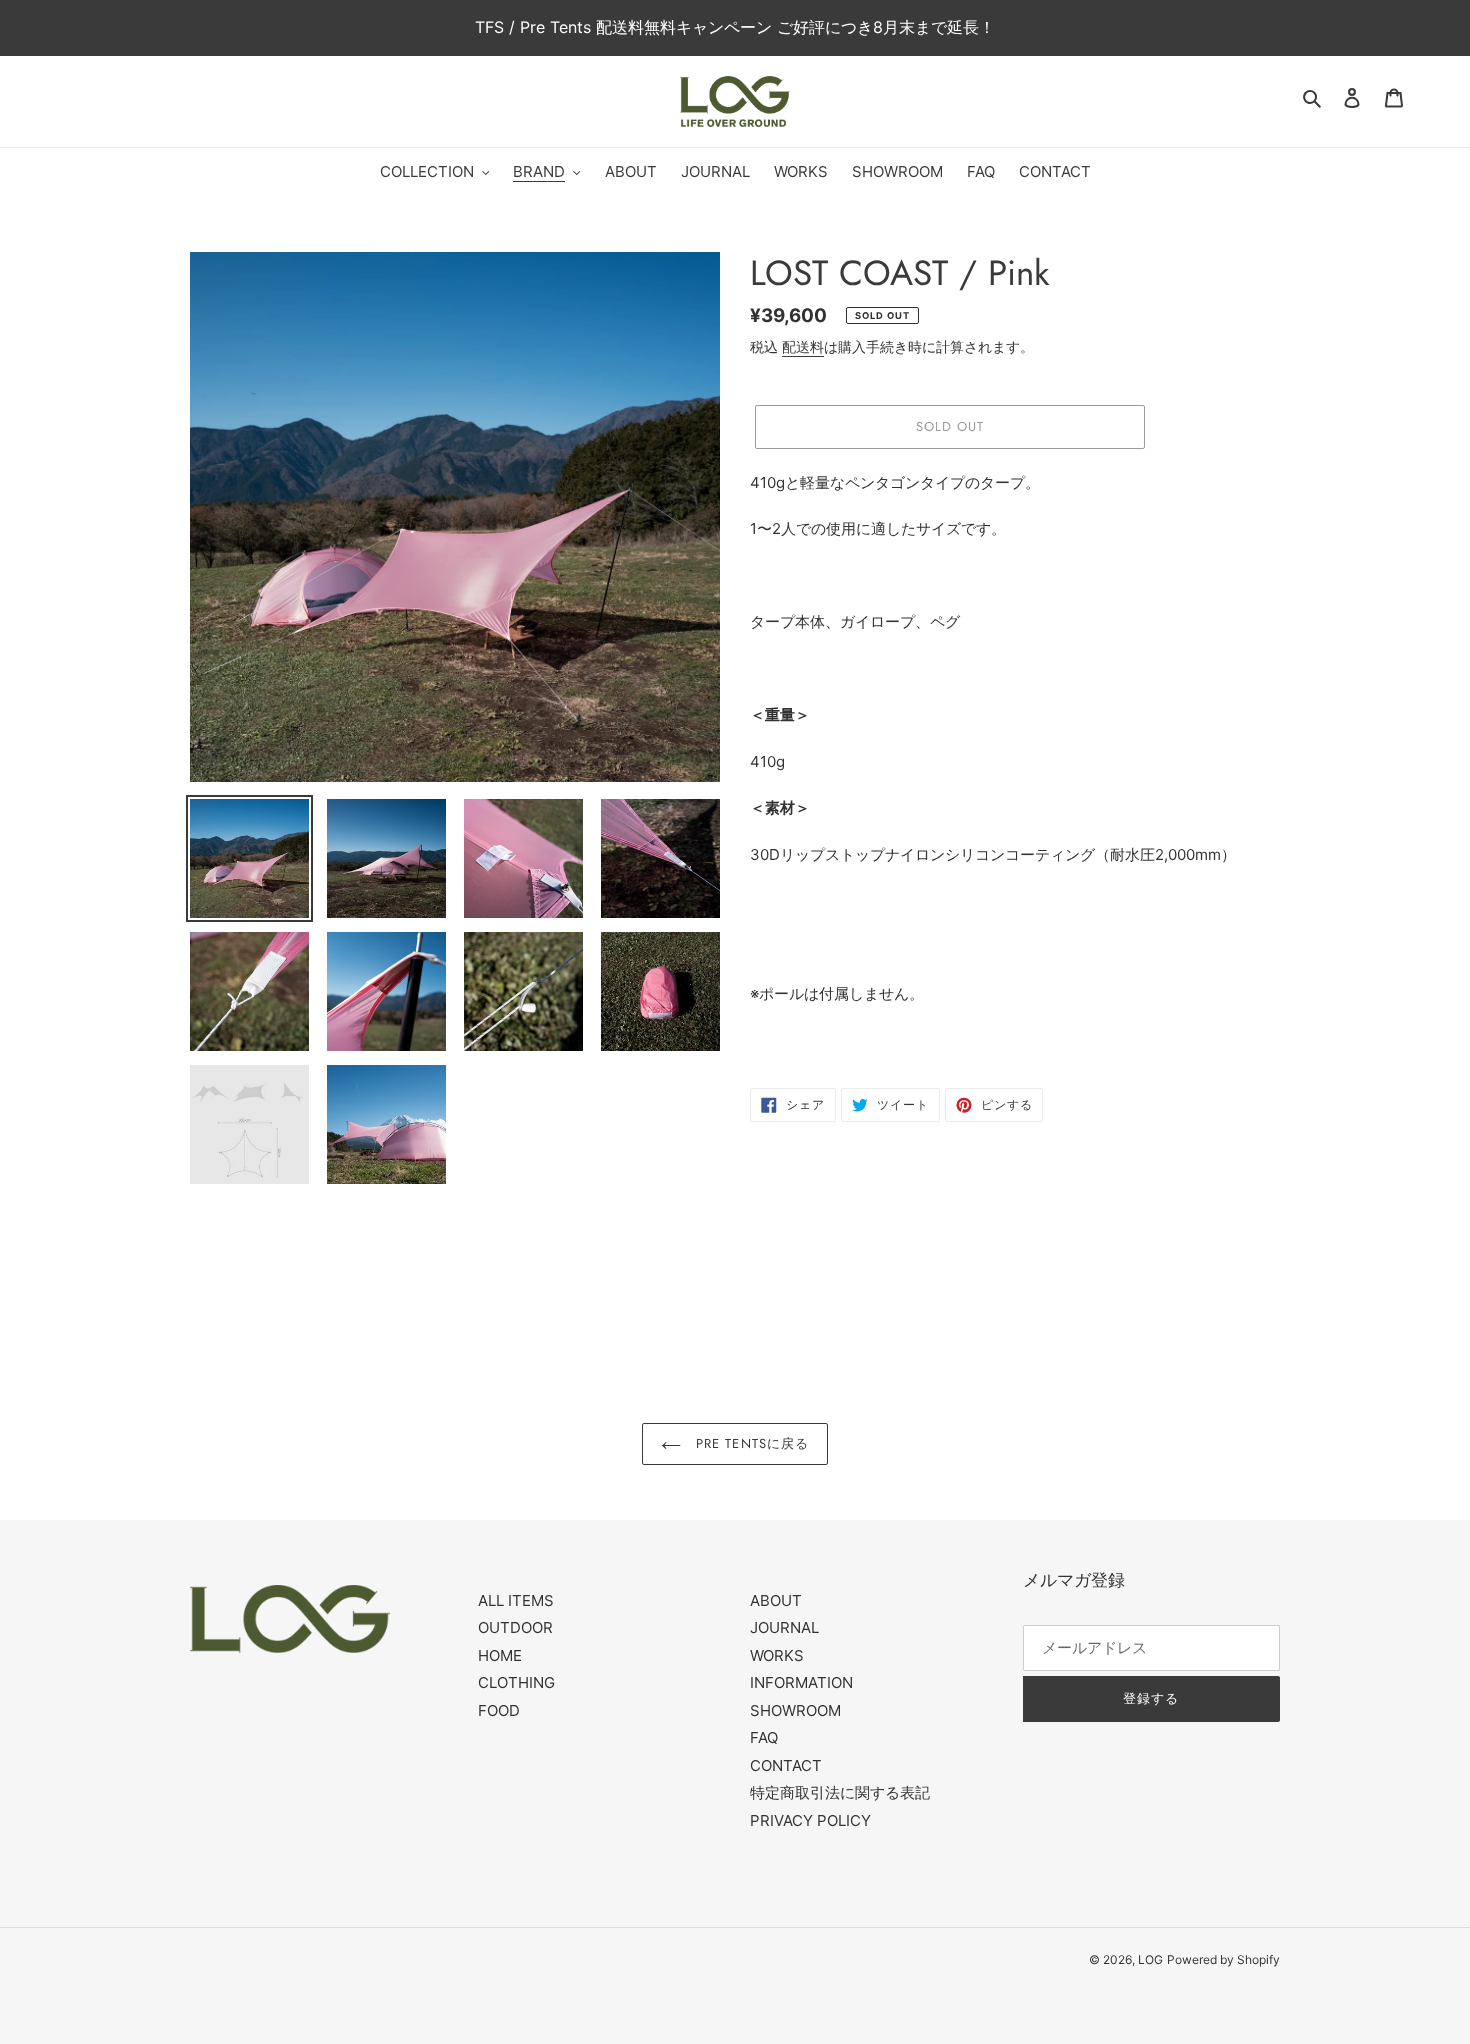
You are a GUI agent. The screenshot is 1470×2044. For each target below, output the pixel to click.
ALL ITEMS (516, 1600)
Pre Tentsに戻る (750, 1443)
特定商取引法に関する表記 (840, 1792)
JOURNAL (784, 1627)
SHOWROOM (795, 1710)
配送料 (803, 346)
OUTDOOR (515, 1627)
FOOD (499, 1710)
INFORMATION (801, 1682)
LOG (1150, 1959)
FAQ (764, 1737)
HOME (500, 1655)
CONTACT (786, 1765)
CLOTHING (516, 1682)
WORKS (777, 1655)
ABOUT (776, 1600)
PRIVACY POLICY (810, 1820)
